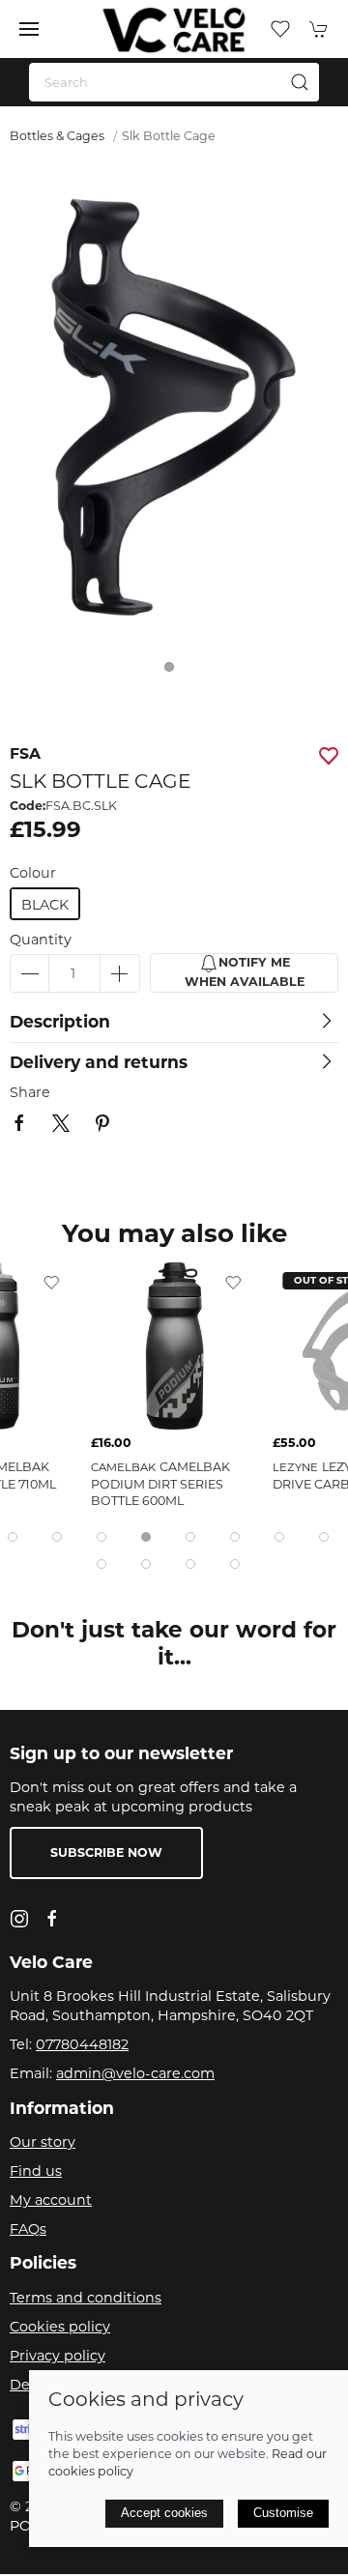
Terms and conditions (86, 2298)
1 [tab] (174, 672)
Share (30, 1092)
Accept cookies (164, 2513)
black (45, 905)
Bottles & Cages (57, 136)
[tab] (13, 1537)
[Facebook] (52, 1919)
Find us (36, 2171)
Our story (43, 2142)
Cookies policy (60, 2327)
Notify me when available (245, 973)
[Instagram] (19, 1919)
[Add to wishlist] (51, 1282)
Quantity (41, 940)
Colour (33, 873)
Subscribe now (106, 1852)
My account (51, 2200)
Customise (283, 2513)
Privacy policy (58, 2356)
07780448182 (82, 2044)
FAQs (28, 2229)
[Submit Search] (300, 82)
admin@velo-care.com (135, 2073)
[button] (29, 29)
